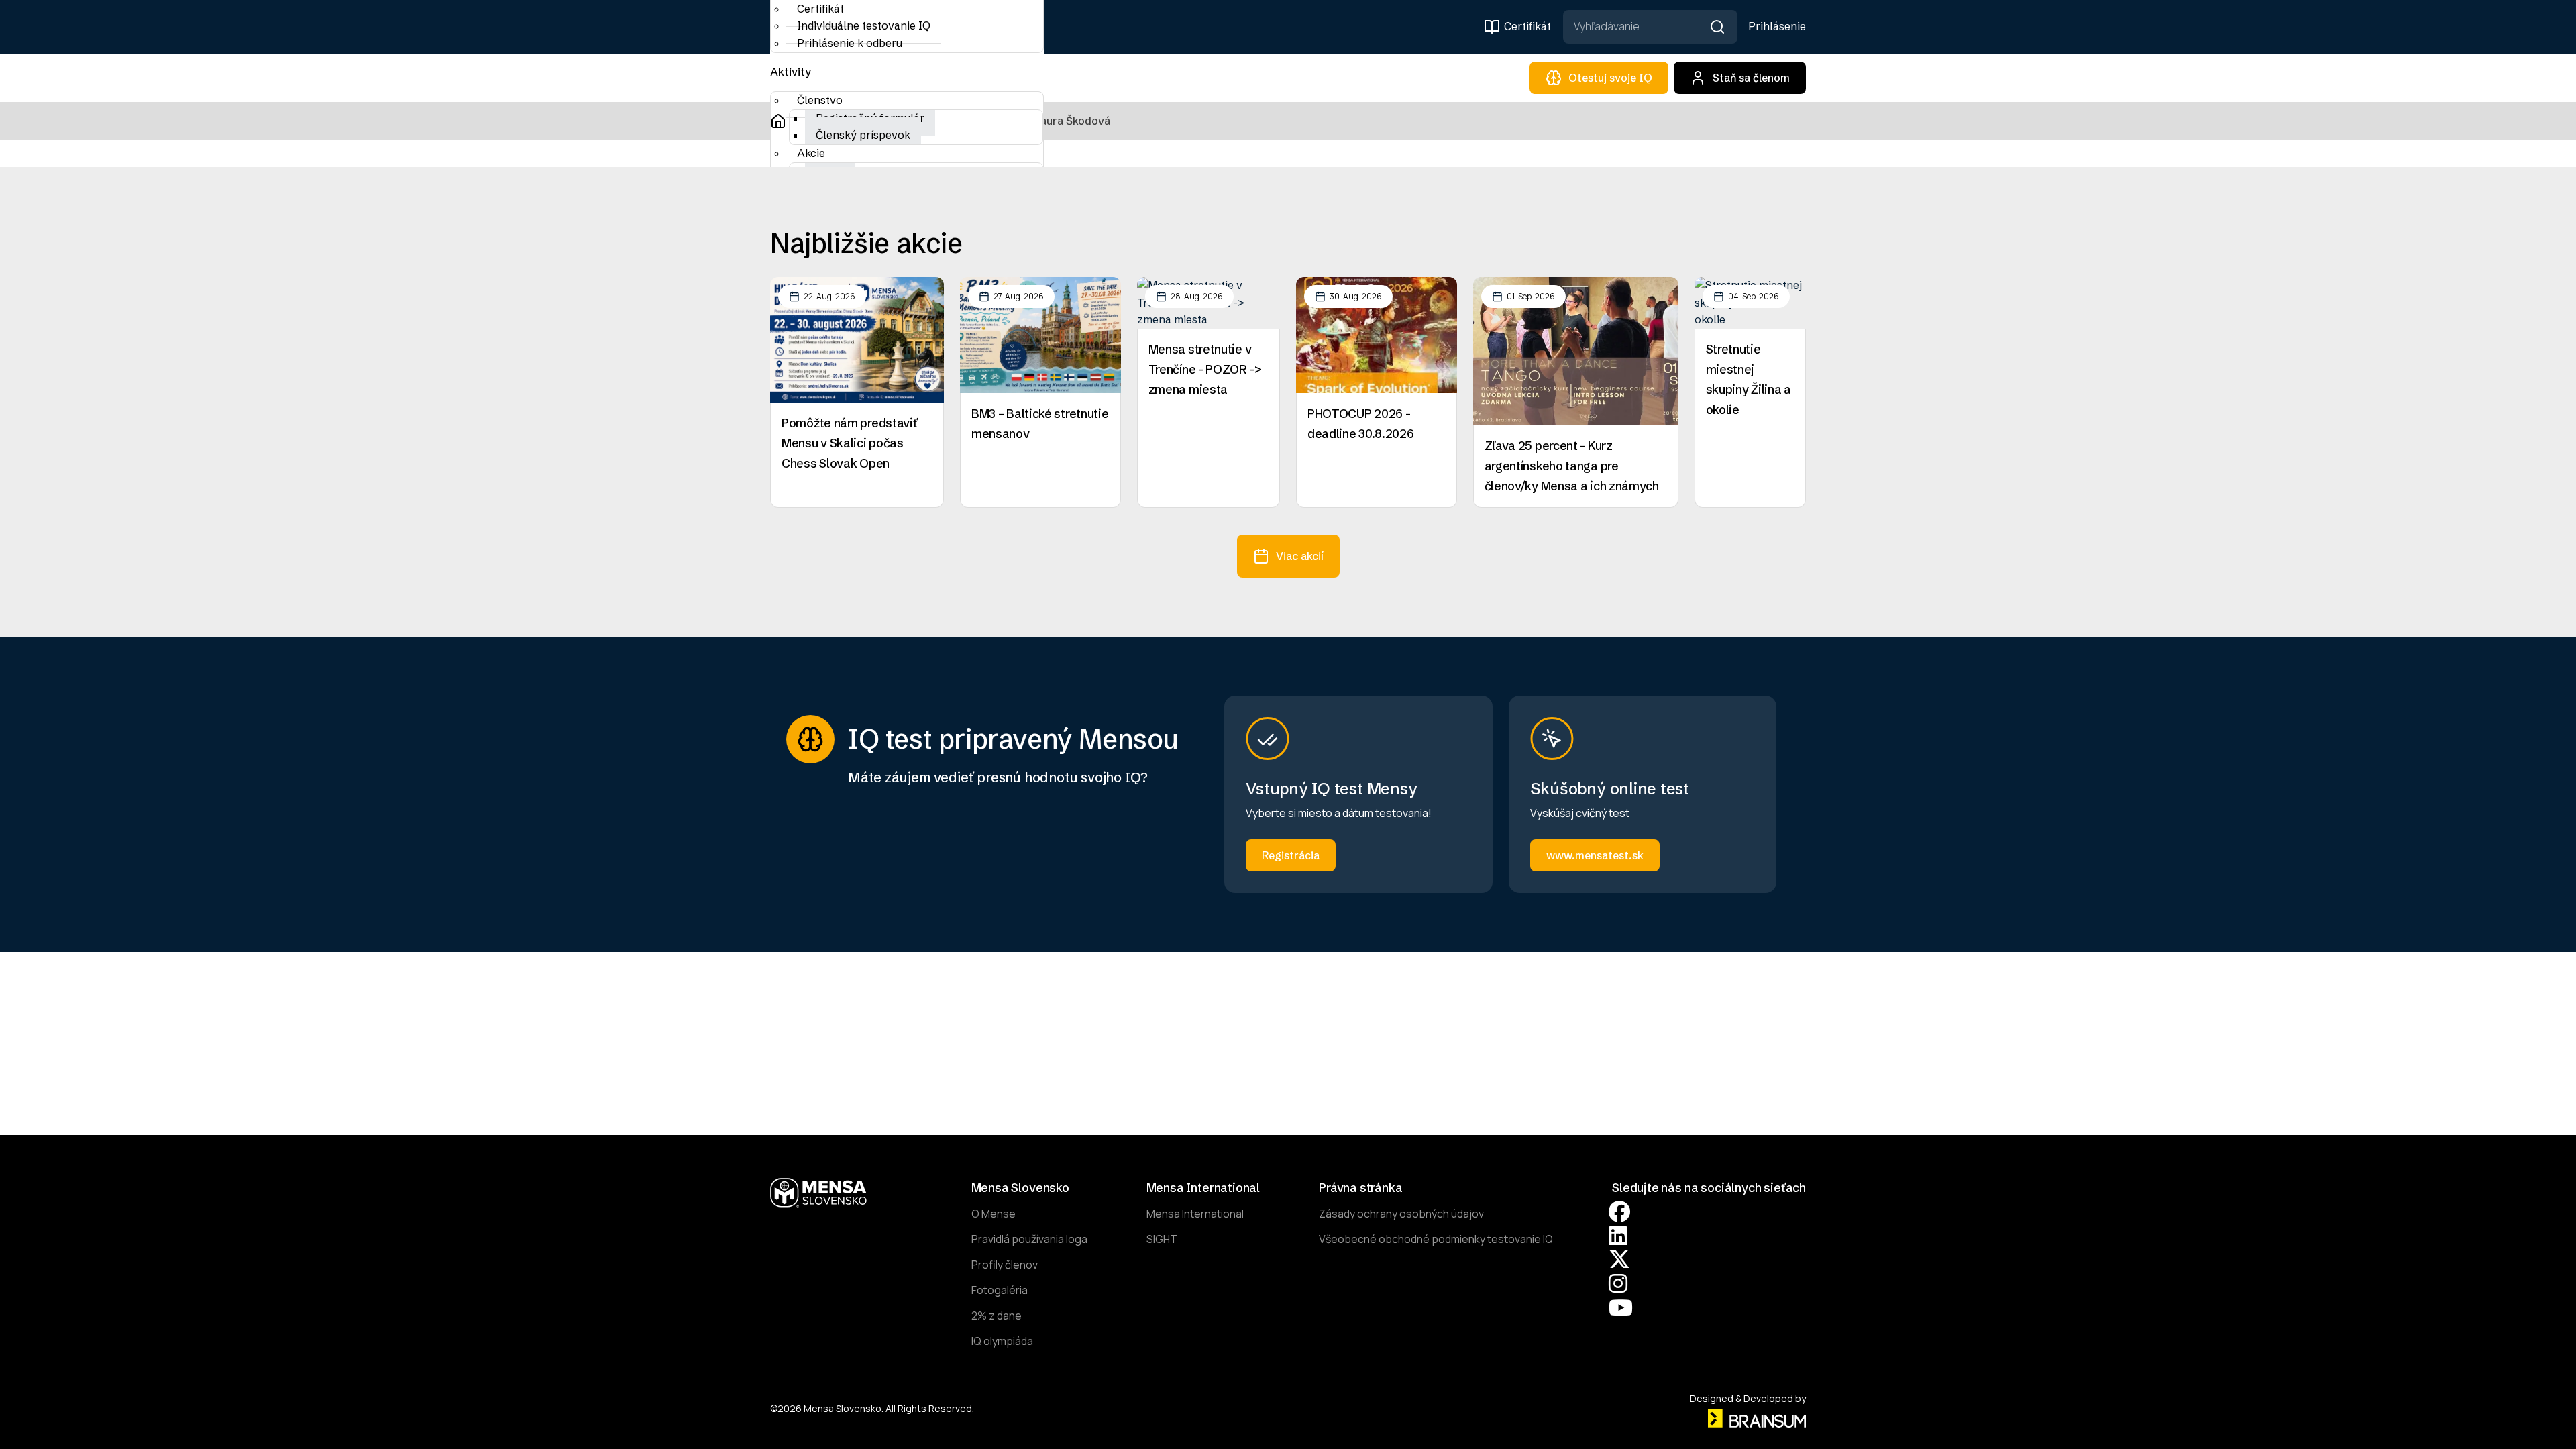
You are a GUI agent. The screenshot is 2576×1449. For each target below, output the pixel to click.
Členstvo (820, 100)
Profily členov (1005, 1265)
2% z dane (997, 1316)
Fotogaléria (1000, 1290)
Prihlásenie (1777, 26)
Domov (778, 121)
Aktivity (791, 72)
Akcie (811, 153)
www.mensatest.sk (1595, 855)
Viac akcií (1300, 556)
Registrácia (1291, 855)
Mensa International (1195, 1214)
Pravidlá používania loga (1029, 1239)
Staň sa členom (1751, 78)
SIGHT (1162, 1239)
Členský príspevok (863, 135)
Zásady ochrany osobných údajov (1401, 1214)
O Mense (994, 1214)
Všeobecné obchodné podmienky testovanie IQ (1436, 1239)
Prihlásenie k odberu (850, 43)
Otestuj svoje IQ (1610, 78)
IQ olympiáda (1002, 1341)
